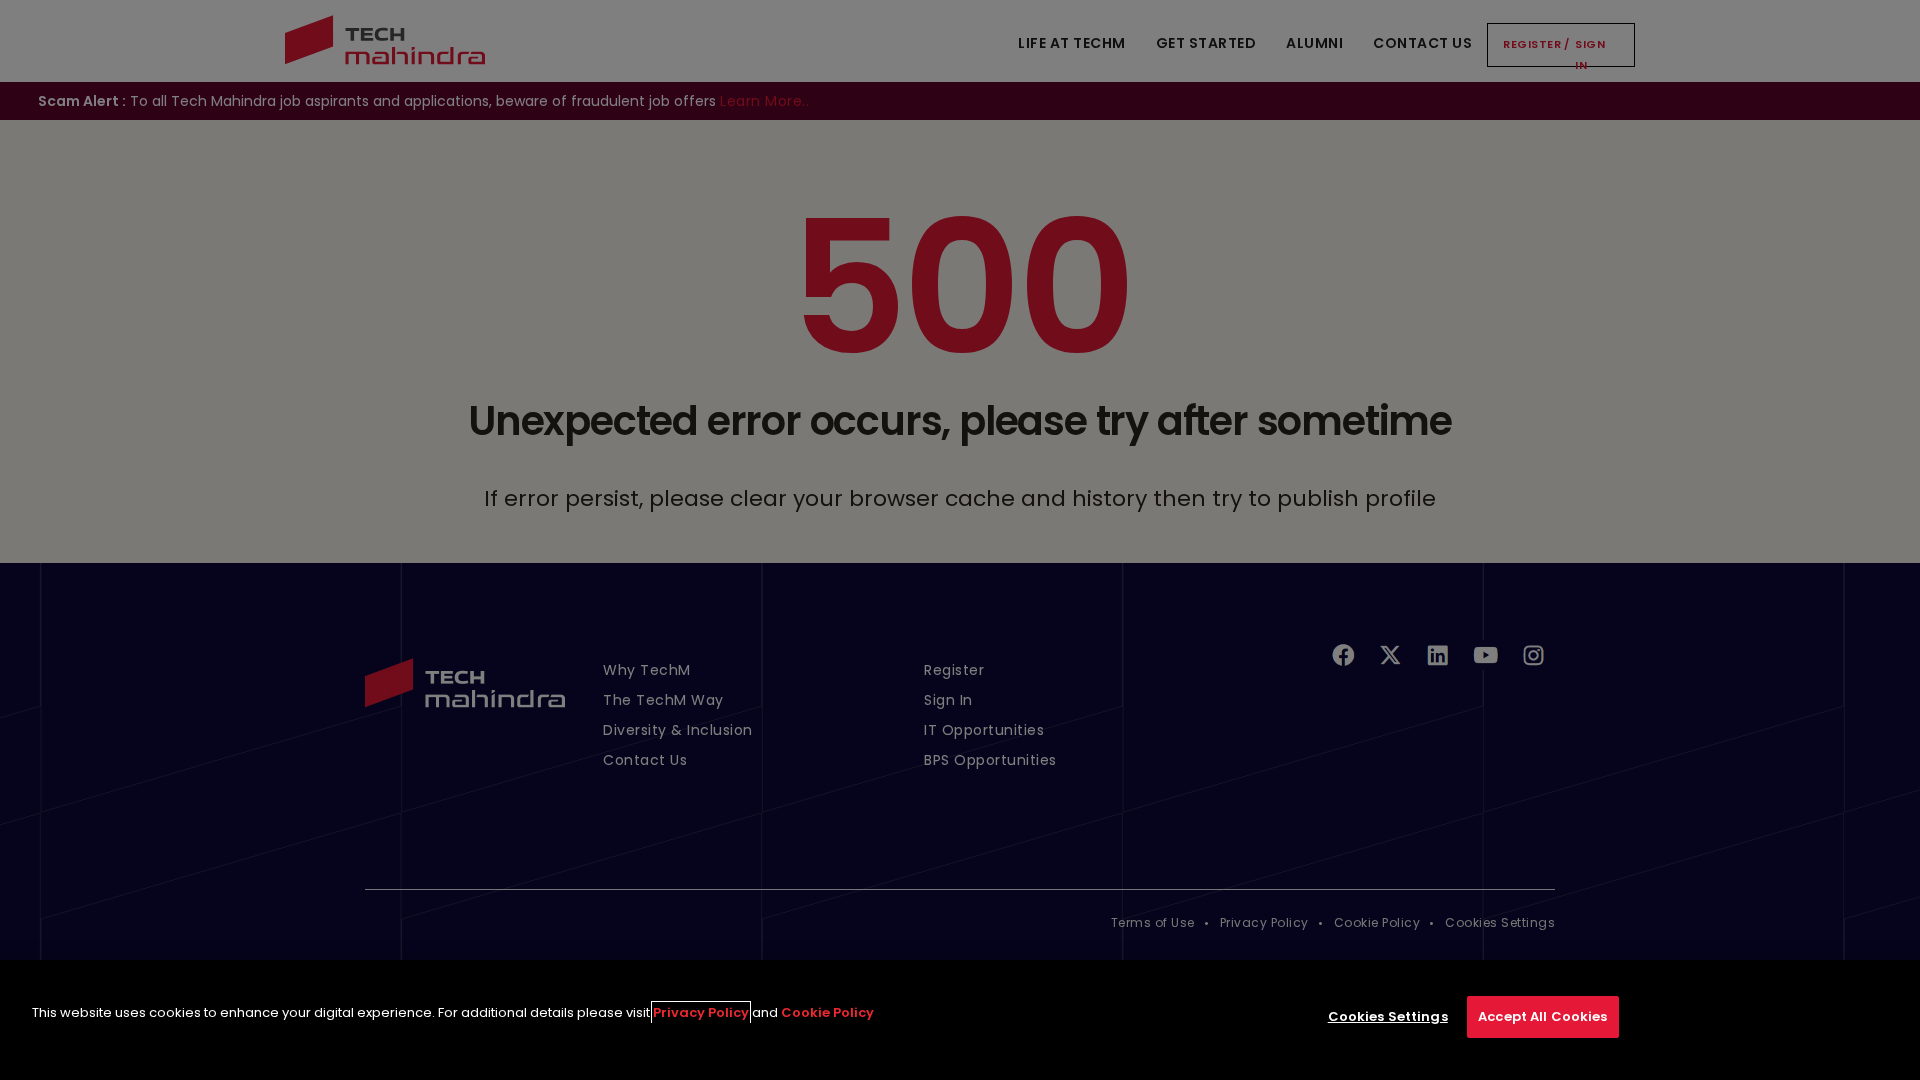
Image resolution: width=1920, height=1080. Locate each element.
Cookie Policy (827, 1012)
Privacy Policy (701, 1012)
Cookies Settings (1388, 1016)
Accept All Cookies (1542, 1016)
